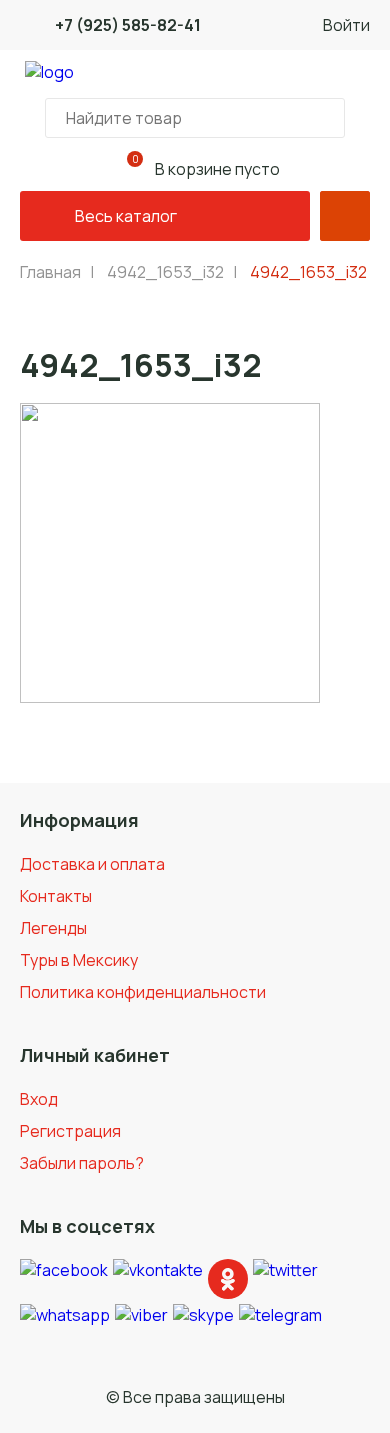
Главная (50, 272)
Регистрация (70, 1131)
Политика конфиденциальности (143, 992)
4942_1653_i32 (165, 272)
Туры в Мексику (79, 960)
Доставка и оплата (92, 864)
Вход (39, 1099)
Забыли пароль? (82, 1163)
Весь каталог (126, 216)
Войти (346, 25)
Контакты (56, 896)
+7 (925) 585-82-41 (128, 25)
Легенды (53, 928)
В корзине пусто (206, 166)
